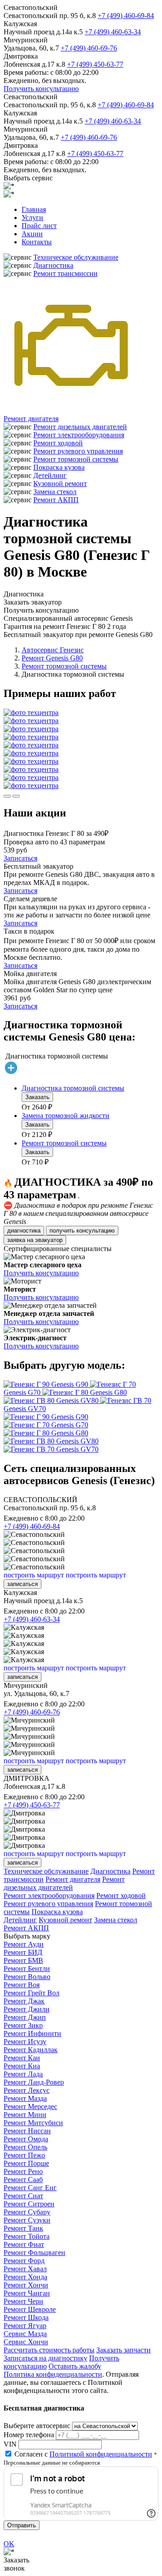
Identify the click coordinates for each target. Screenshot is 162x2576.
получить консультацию (82, 1231)
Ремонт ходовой (58, 443)
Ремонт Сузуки (27, 2220)
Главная (34, 209)
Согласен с (83, 2454)
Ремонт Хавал (25, 2269)
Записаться (20, 858)
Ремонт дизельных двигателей (80, 427)
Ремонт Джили (27, 2009)
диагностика (24, 1231)
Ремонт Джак (24, 2001)
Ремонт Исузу (25, 2042)
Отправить (22, 2525)
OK (9, 2544)
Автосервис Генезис (53, 650)
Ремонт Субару (27, 2212)
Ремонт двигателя (31, 419)
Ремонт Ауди (24, 1944)
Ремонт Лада (23, 2074)
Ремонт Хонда (25, 2277)
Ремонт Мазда (25, 2098)
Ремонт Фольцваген (34, 2253)
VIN (10, 2444)
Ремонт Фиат (24, 2244)
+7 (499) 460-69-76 (89, 48)
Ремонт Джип (25, 2017)
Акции (32, 234)
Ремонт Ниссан (27, 2131)
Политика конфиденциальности (53, 2374)
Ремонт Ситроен (29, 2204)
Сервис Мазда (25, 2334)
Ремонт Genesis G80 (52, 658)
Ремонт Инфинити (32, 2033)
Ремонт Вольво (27, 1977)
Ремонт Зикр (23, 2025)
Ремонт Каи (22, 2058)
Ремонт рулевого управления (78, 451)
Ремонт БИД (23, 1952)
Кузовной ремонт (60, 484)
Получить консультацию (41, 89)
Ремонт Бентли (27, 1969)
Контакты (37, 242)
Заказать (37, 1097)
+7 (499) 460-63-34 (113, 32)
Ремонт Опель (25, 2147)
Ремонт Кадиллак (31, 2050)
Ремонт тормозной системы (76, 459)
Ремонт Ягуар (25, 2326)
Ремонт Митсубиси (33, 2123)
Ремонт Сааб (23, 2180)
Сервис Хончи (26, 2342)
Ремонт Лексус (27, 2090)
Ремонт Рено (23, 2171)
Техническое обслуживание (76, 257)
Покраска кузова (59, 467)
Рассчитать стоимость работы (49, 2350)
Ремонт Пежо (24, 2155)
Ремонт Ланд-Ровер (34, 2082)
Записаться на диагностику (45, 2358)
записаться (22, 1584)
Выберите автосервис (37, 2426)
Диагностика (53, 265)
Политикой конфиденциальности (101, 2454)
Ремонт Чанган (27, 2293)
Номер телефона (29, 2435)
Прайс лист (39, 226)
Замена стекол (55, 492)
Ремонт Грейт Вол (31, 1993)
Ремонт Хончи (26, 2285)
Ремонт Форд (24, 2261)
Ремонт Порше (26, 2163)
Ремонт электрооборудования (79, 435)
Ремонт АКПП (56, 500)
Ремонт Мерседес (30, 2106)
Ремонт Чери (23, 2301)
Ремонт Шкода (26, 2317)
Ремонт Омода (26, 2139)
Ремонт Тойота (27, 2236)
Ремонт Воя (22, 1985)
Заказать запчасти (124, 2350)
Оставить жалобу (75, 2366)
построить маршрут (34, 1575)
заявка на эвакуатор (35, 1240)
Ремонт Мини (25, 2115)
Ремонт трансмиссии (65, 273)
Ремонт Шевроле (30, 2309)
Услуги (32, 218)
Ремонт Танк (23, 2228)
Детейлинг (50, 475)
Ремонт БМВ (23, 1960)
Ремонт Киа (22, 2066)
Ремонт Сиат (23, 2196)
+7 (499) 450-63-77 (95, 64)
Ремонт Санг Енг (30, 2188)
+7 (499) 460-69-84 (126, 16)
